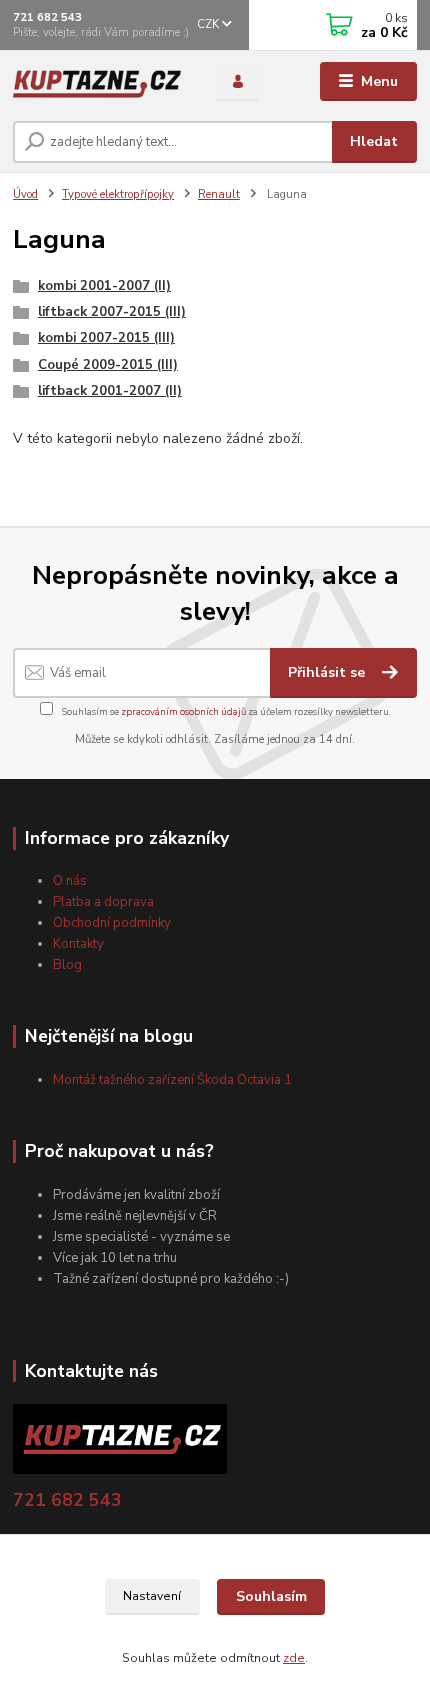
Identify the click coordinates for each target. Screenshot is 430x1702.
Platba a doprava (103, 902)
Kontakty (78, 944)
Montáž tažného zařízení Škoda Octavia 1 (172, 1080)
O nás (70, 881)
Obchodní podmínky (112, 923)
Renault (219, 194)
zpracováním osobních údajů (183, 711)
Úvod (25, 194)
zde (294, 1658)
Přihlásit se (328, 672)
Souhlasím (271, 1596)
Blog (67, 965)
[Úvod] (97, 82)
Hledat (374, 141)
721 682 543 (47, 17)
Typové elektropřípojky (118, 194)
